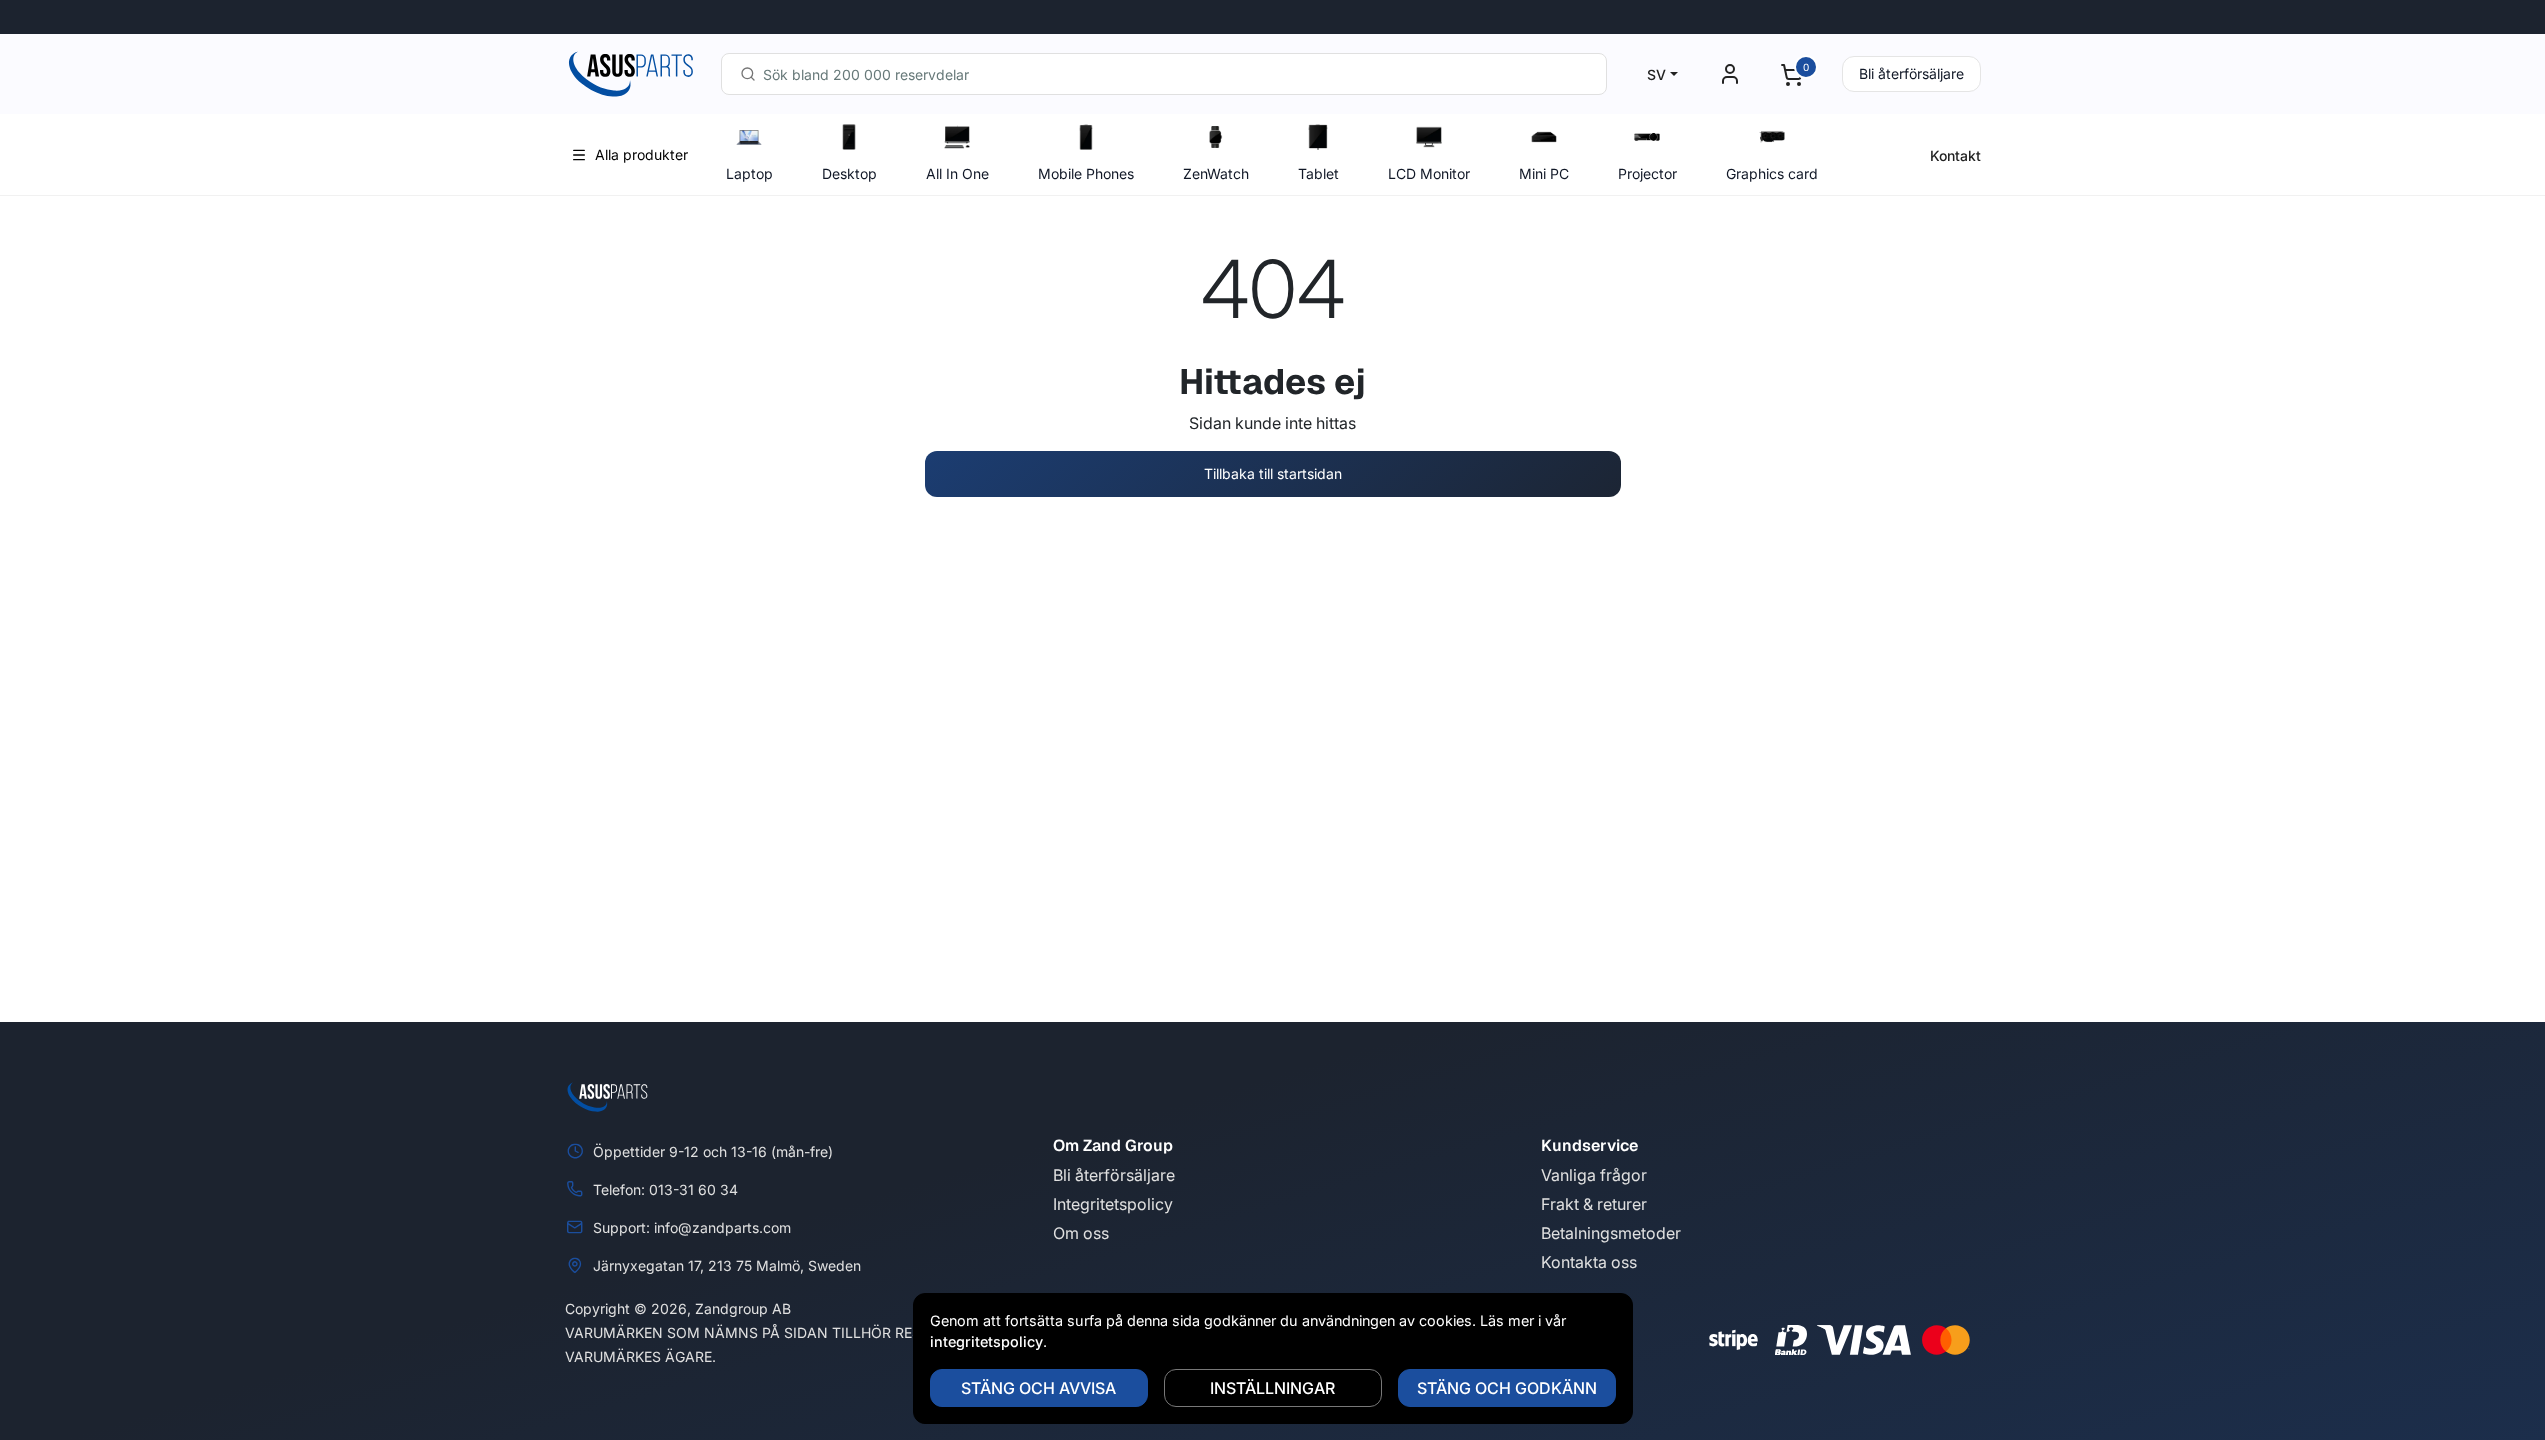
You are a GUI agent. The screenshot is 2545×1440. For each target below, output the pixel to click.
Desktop (849, 173)
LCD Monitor (1429, 173)
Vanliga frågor (1594, 1175)
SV (1656, 74)
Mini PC (1544, 173)
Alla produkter (641, 154)
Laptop (749, 173)
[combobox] (1164, 74)
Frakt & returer (1594, 1204)
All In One (957, 173)
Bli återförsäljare (1911, 73)
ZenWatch (1216, 173)
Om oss (1081, 1233)
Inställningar (1272, 1388)
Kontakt (1955, 155)
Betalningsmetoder (1611, 1233)
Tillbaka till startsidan (1273, 473)
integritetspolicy (986, 1341)
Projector (1647, 173)
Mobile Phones (1086, 173)
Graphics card (1772, 173)
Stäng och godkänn (1507, 1388)
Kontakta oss (1589, 1262)
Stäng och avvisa (1038, 1388)
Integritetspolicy (1113, 1204)
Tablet (1318, 173)
